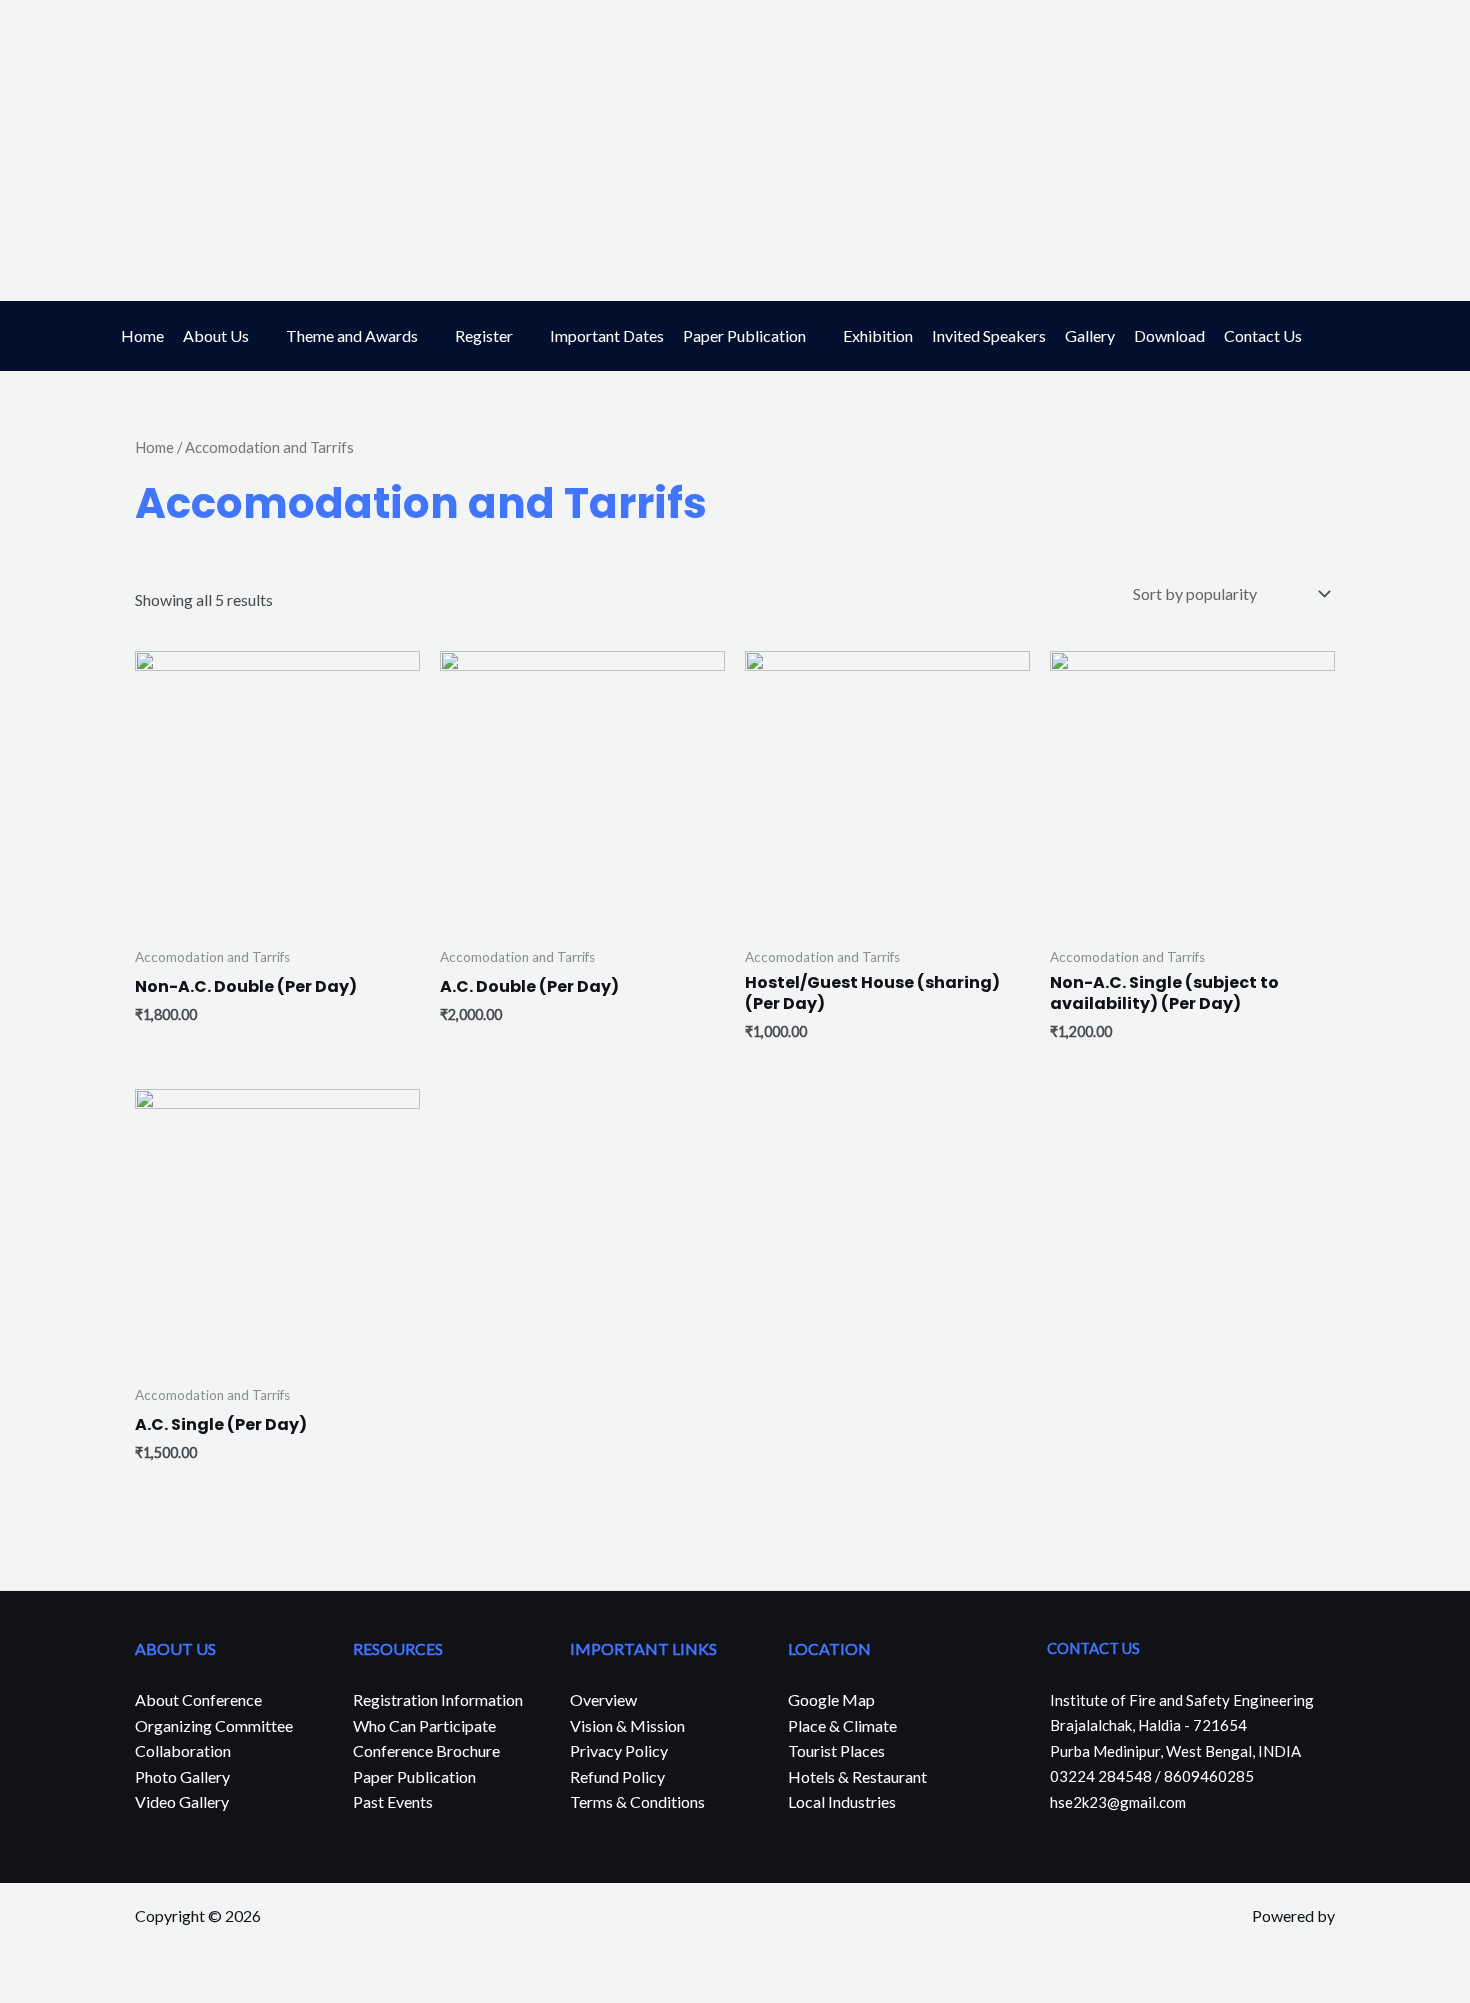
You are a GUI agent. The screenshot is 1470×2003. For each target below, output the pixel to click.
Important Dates (607, 335)
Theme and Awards (352, 335)
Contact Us (1263, 335)
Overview (603, 1699)
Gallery (1090, 335)
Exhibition (878, 335)
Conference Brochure (426, 1750)
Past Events (393, 1801)
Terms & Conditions (637, 1801)
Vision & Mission (627, 1725)
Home (142, 335)
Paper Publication (744, 335)
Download (1169, 335)
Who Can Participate (424, 1725)
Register (484, 335)
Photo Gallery (182, 1776)
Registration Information (438, 1699)
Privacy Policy (619, 1750)
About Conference (198, 1699)
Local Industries (842, 1801)
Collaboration (183, 1750)
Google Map (831, 1699)
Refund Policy (617, 1776)
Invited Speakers (989, 335)
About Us (216, 335)
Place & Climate (842, 1725)
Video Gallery (182, 1801)
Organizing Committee (214, 1725)
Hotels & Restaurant (857, 1776)
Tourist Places (836, 1750)
